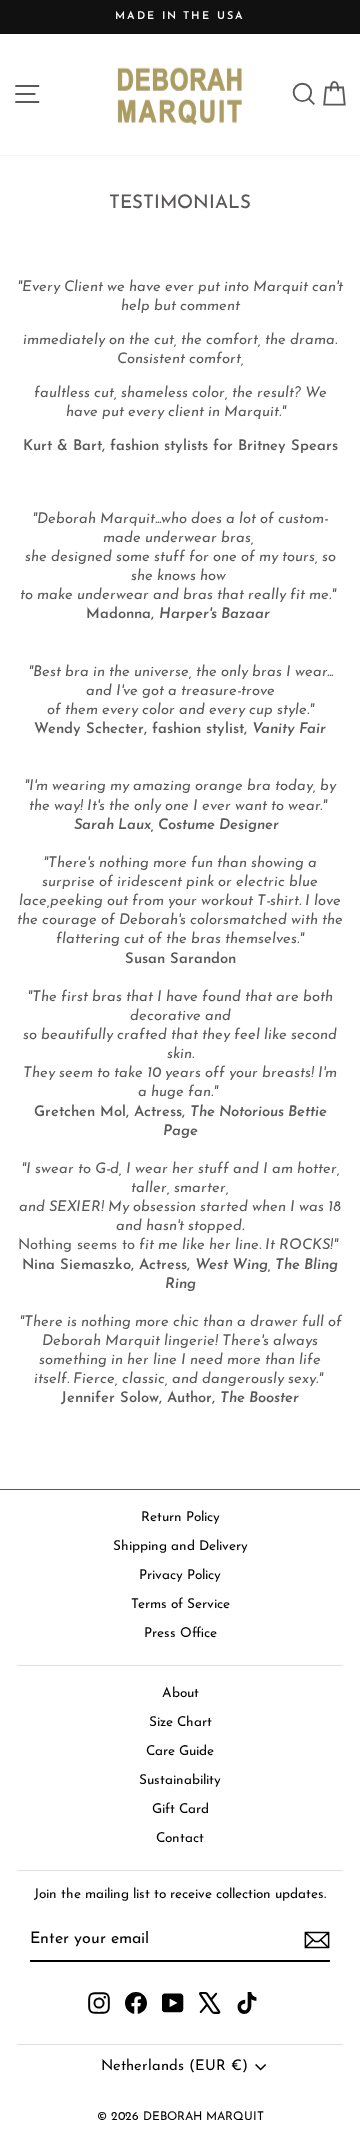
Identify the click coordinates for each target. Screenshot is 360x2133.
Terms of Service (180, 1604)
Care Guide (180, 1751)
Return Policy (180, 1517)
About (180, 1693)
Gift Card (180, 1809)
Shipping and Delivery (180, 1546)
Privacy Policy (180, 1575)
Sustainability (180, 1780)
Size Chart (180, 1722)
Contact (180, 1838)
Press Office (180, 1633)
